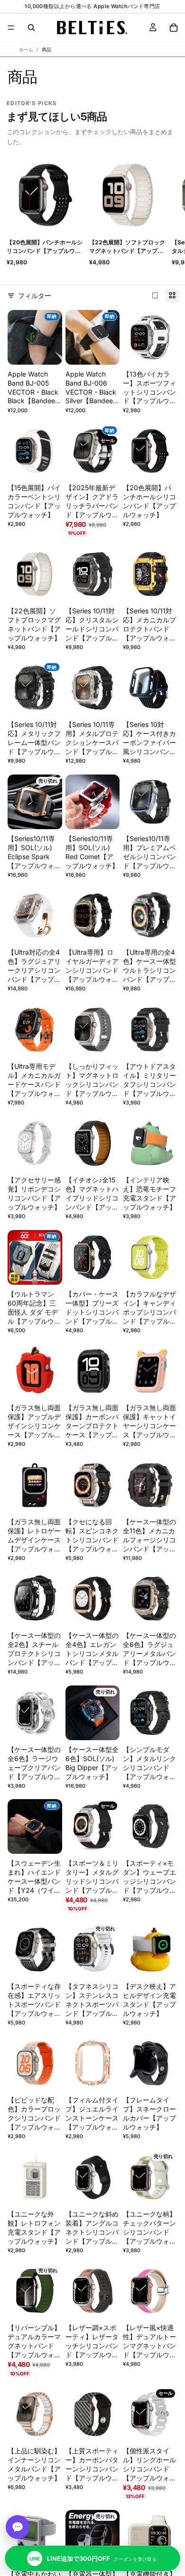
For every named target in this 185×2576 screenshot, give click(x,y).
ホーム (26, 49)
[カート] (174, 28)
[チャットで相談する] (18, 2527)
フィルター (35, 295)
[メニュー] (11, 28)
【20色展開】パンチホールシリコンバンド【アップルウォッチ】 (45, 247)
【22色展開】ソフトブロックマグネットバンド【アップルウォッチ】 (127, 247)
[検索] (31, 28)
